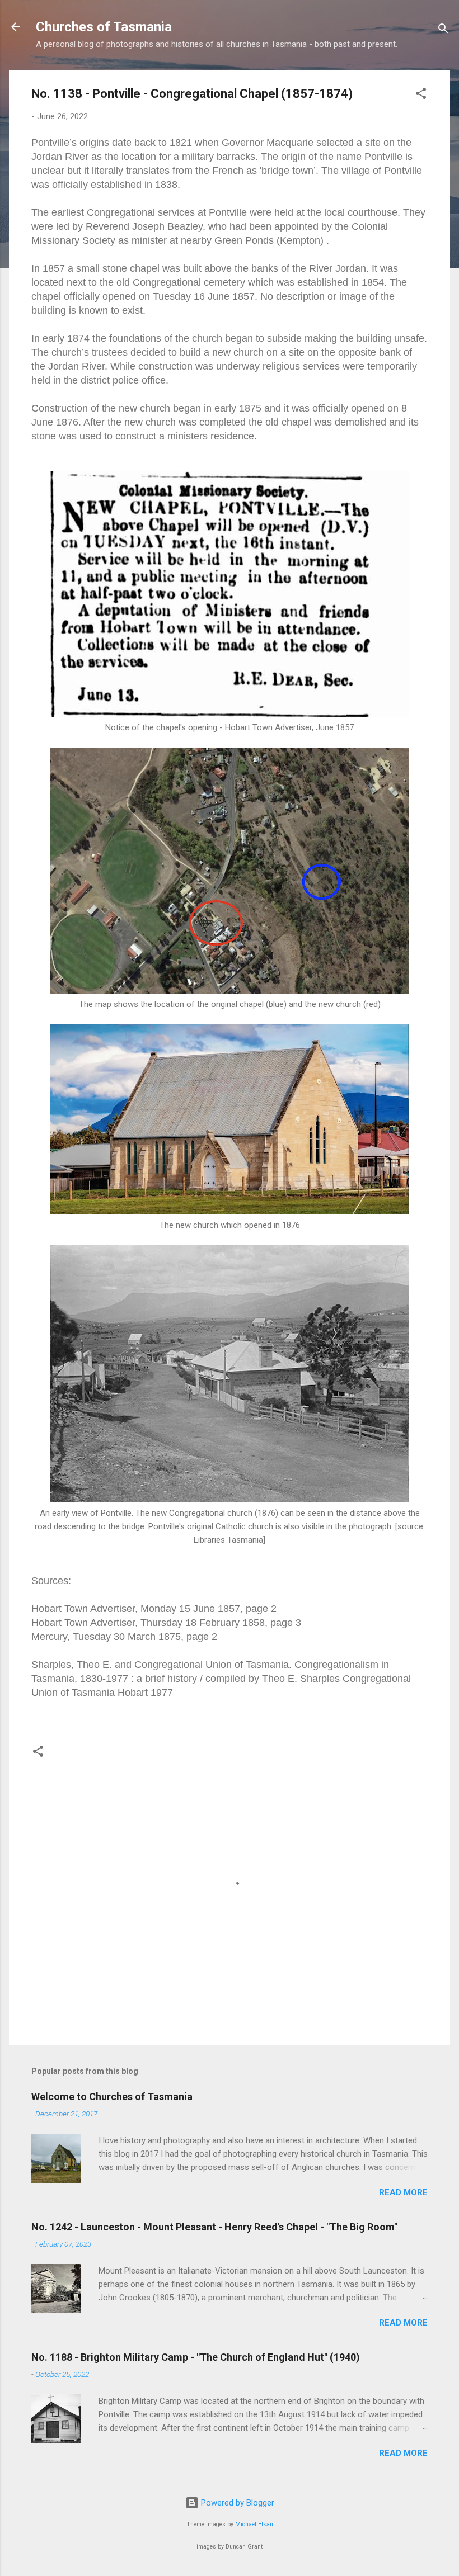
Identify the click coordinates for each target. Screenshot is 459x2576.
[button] (421, 95)
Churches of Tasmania (104, 27)
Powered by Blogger (236, 2503)
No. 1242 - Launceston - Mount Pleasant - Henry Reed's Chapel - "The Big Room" (214, 2227)
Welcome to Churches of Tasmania (112, 2097)
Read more (403, 2192)
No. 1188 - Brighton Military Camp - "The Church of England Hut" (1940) (196, 2357)
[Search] (443, 30)
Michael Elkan (254, 2524)
